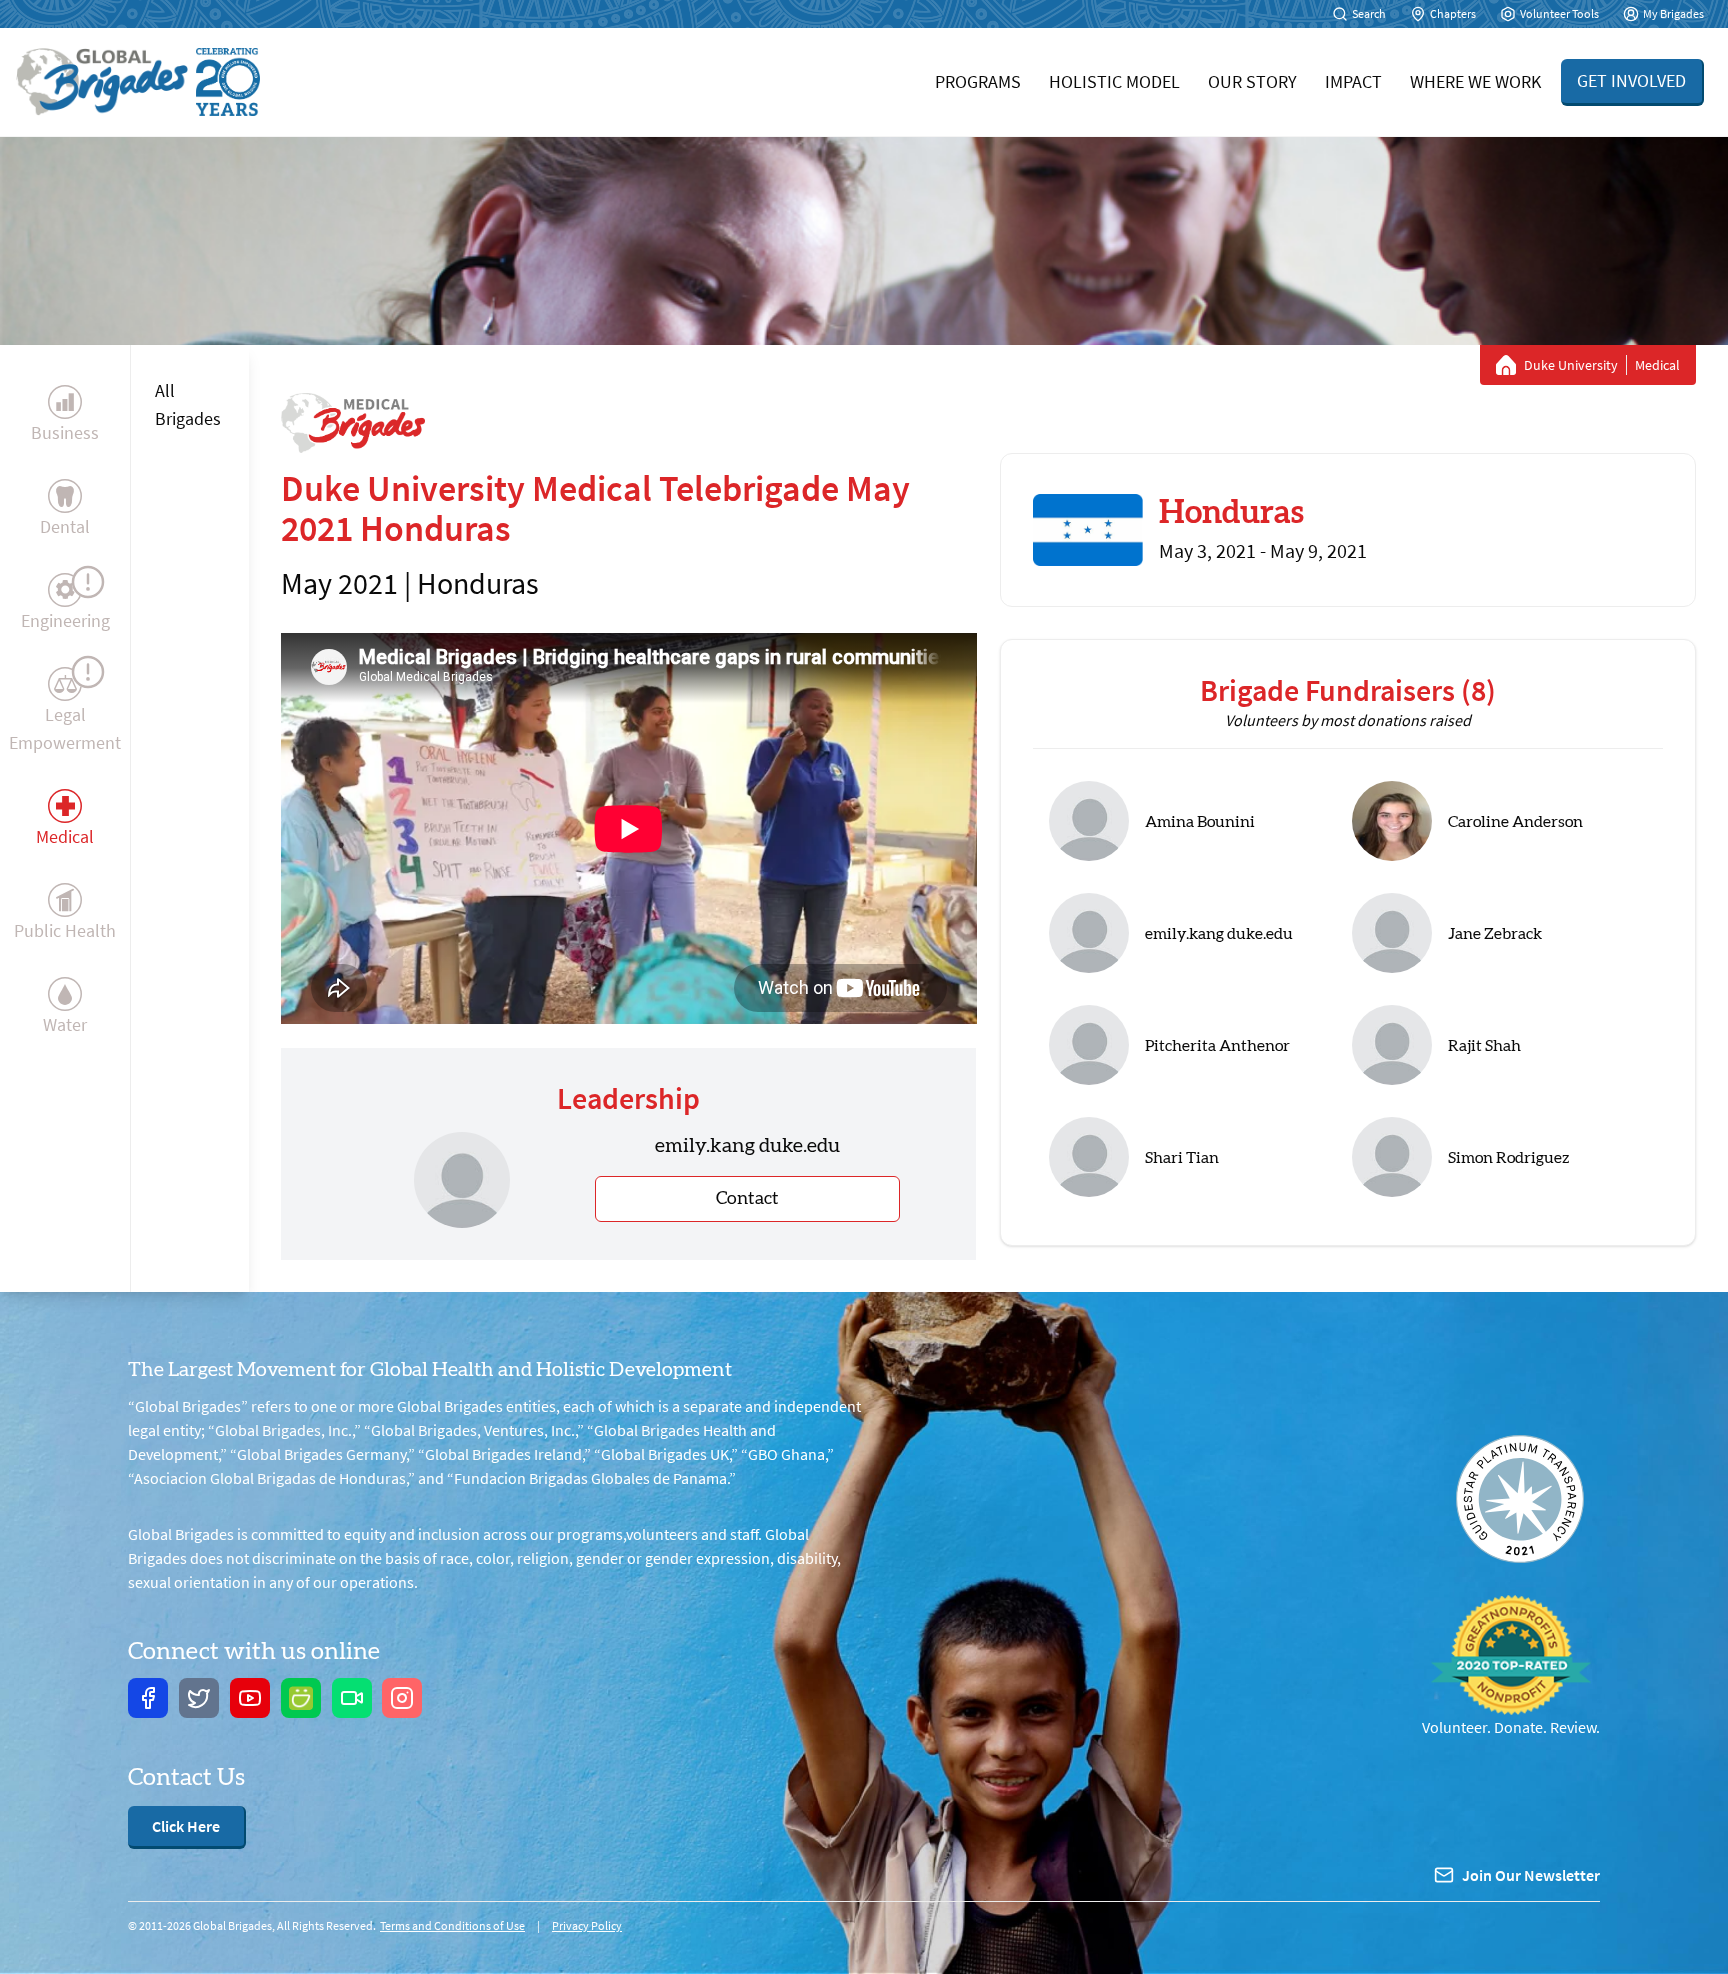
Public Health (65, 930)
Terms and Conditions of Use (452, 1925)
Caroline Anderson (1515, 822)
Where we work (1475, 81)
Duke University (1571, 365)
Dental (65, 526)
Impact (1353, 81)
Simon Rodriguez (1508, 1158)
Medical (65, 836)
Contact (747, 1199)
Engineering (65, 620)
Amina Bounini (1200, 822)
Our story (1252, 81)
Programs (978, 81)
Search (1369, 13)
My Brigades (1673, 13)
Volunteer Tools (1559, 13)
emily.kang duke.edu (1219, 934)
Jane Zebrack (1495, 934)
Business (65, 432)
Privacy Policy (587, 1925)
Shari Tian (1182, 1158)
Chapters (1453, 13)
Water (65, 1024)
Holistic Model (1114, 81)
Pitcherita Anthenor (1217, 1046)
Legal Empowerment (65, 728)
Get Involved (1631, 80)
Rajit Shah (1484, 1046)
